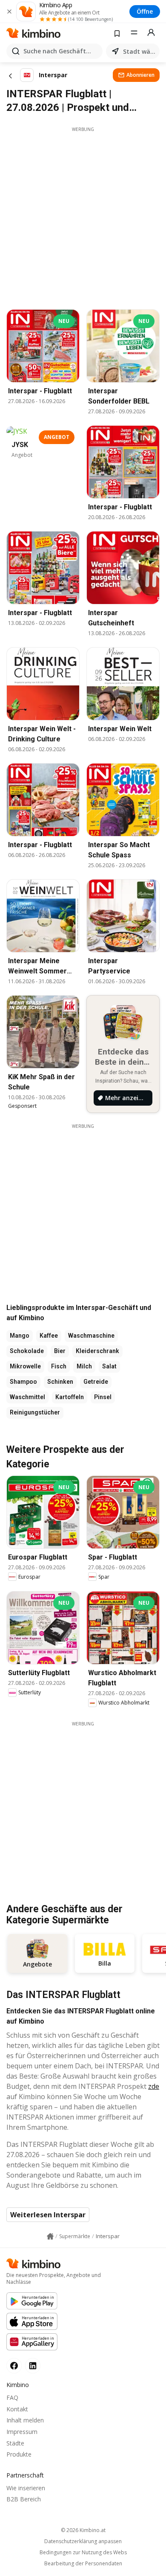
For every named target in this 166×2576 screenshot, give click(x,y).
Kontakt (17, 2409)
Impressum (22, 2432)
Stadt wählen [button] (140, 51)
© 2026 (83, 2530)
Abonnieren (140, 75)
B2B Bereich (24, 2499)
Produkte (19, 2454)
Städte (15, 2443)
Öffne (145, 11)
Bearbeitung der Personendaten (83, 2564)
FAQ (12, 2397)
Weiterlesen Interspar (48, 2215)
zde (154, 2086)
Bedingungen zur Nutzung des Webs (83, 2553)
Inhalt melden (25, 2420)
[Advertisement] (83, 216)
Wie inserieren (26, 2488)
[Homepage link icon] (50, 2236)
